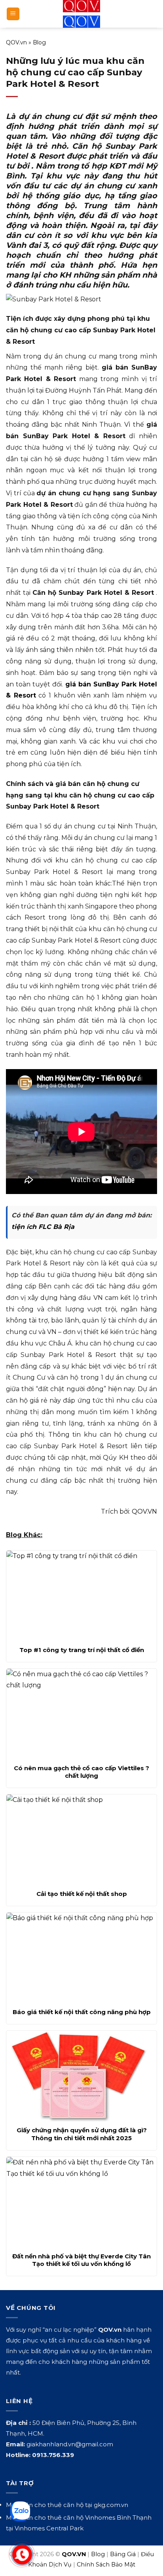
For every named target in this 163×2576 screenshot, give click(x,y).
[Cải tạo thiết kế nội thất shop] (81, 1840)
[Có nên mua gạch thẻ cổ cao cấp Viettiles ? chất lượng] (81, 1714)
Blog (39, 42)
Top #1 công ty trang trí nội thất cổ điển (82, 1650)
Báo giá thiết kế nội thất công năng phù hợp (82, 2012)
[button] (13, 14)
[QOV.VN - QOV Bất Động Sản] (82, 14)
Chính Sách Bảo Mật (106, 2564)
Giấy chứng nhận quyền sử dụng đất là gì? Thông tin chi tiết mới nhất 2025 (82, 2134)
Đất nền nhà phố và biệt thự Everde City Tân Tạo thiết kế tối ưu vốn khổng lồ (81, 2260)
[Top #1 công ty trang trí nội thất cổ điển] (81, 1596)
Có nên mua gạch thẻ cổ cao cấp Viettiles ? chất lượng (81, 1772)
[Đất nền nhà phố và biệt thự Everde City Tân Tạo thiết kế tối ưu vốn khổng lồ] (81, 2202)
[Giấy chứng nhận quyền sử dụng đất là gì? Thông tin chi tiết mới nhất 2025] (81, 2076)
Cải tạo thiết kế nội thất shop (82, 1894)
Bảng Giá (123, 2554)
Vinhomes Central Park (49, 2528)
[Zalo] (20, 2511)
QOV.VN (144, 1511)
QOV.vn (16, 42)
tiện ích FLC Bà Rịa (43, 1227)
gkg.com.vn (111, 2505)
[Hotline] (22, 2555)
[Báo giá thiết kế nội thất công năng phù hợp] (81, 1958)
